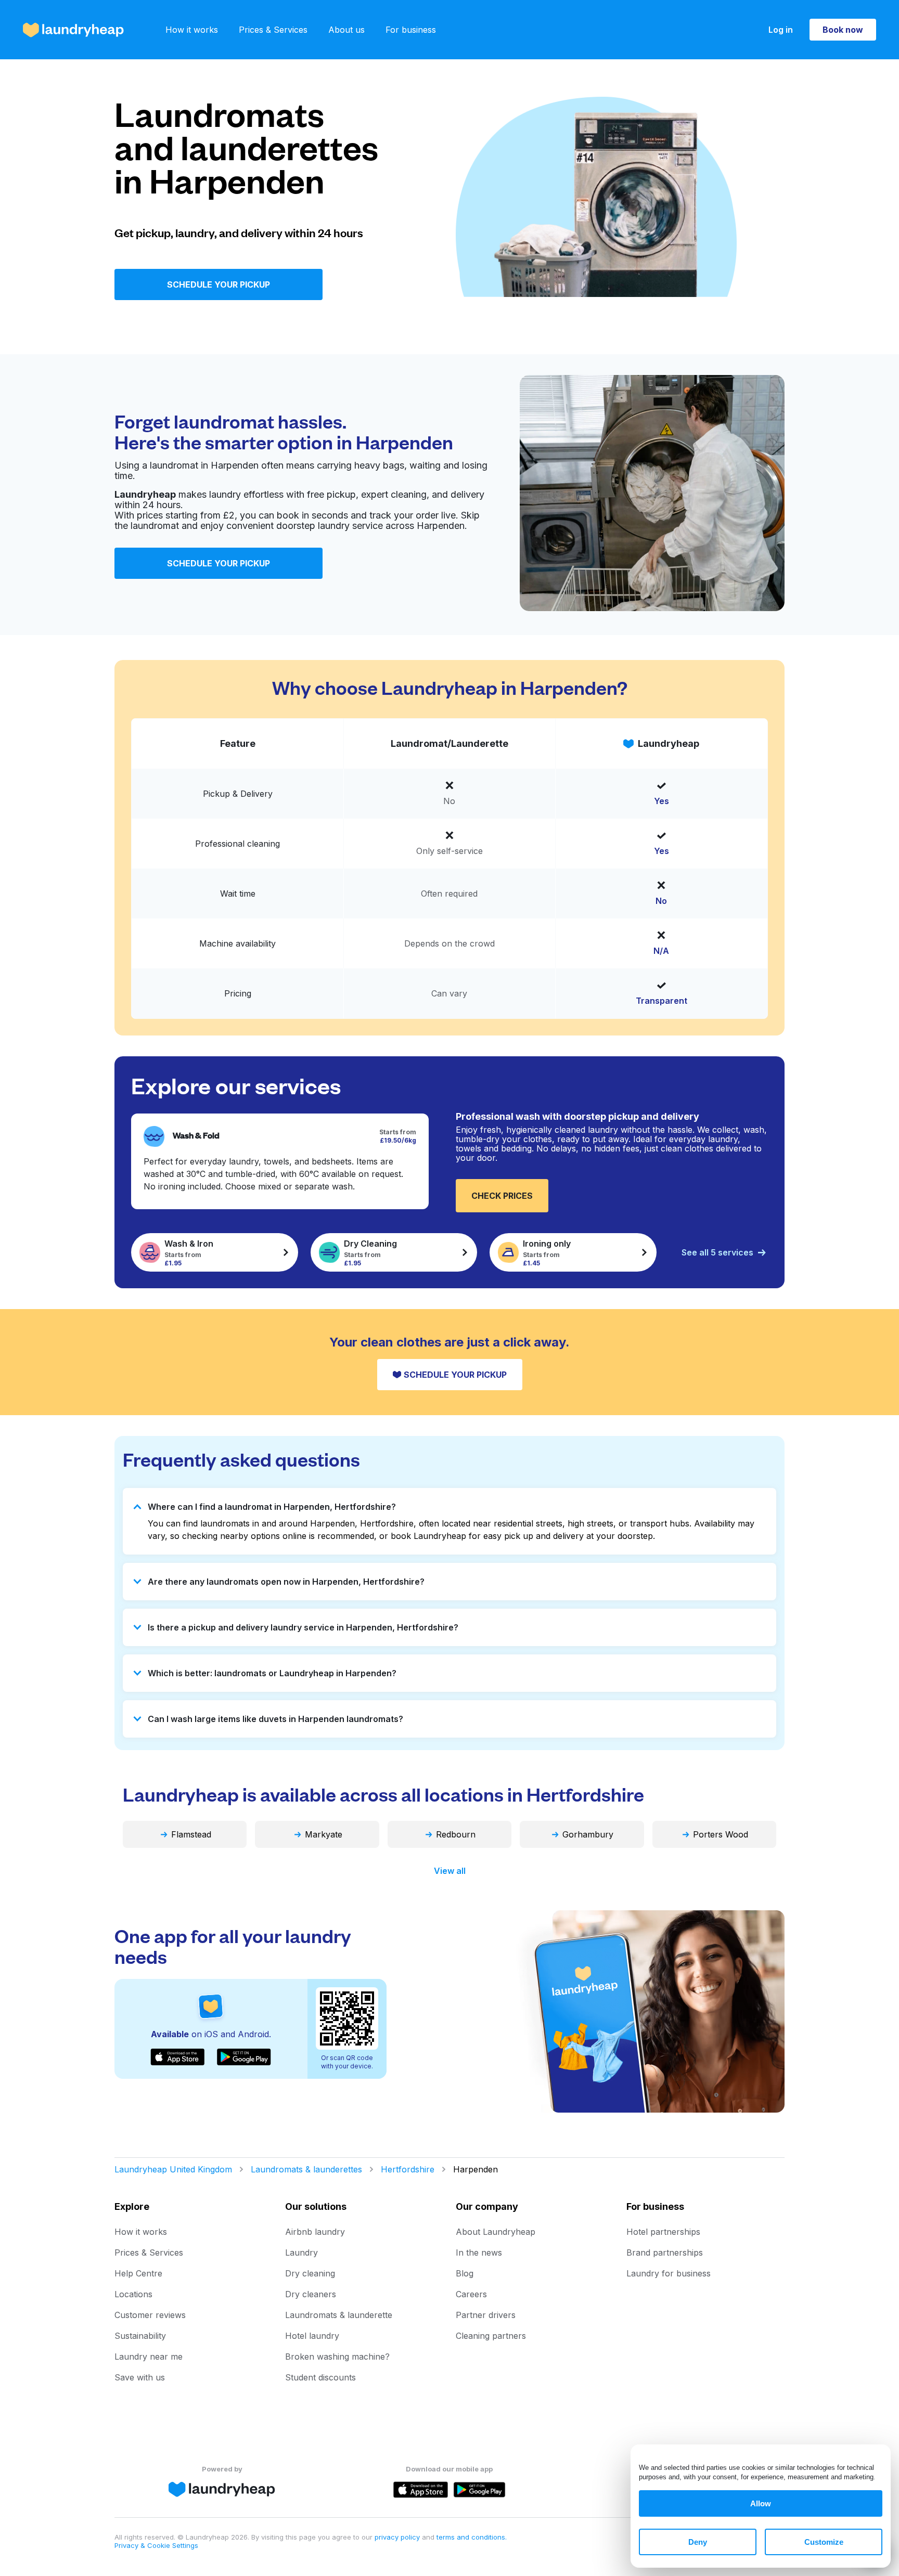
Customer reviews (150, 2315)
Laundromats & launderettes (306, 2169)
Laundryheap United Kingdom (173, 2169)
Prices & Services (273, 30)
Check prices (502, 1196)
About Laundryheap (496, 2232)
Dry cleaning (310, 2273)
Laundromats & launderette (339, 2315)
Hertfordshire (408, 2169)
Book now (843, 30)
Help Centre (138, 2273)
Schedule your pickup (219, 284)
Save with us (140, 2377)
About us (346, 30)
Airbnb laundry (315, 2232)
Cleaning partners (491, 2336)
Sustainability (140, 2336)
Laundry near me (149, 2357)
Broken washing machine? (337, 2357)
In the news (479, 2253)
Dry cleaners (311, 2294)
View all (450, 1871)
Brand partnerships (665, 2253)
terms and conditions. (472, 2537)
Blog (465, 2273)
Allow (761, 2503)
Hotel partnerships (663, 2232)
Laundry (301, 2253)
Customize (824, 2542)
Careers (471, 2294)
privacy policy (398, 2537)
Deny (698, 2542)
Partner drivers (486, 2315)
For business (411, 30)
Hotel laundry (312, 2336)
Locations (133, 2294)
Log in (781, 30)
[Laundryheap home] (73, 30)
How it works (192, 30)
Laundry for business (669, 2273)
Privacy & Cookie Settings (156, 2545)
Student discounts (320, 2377)
